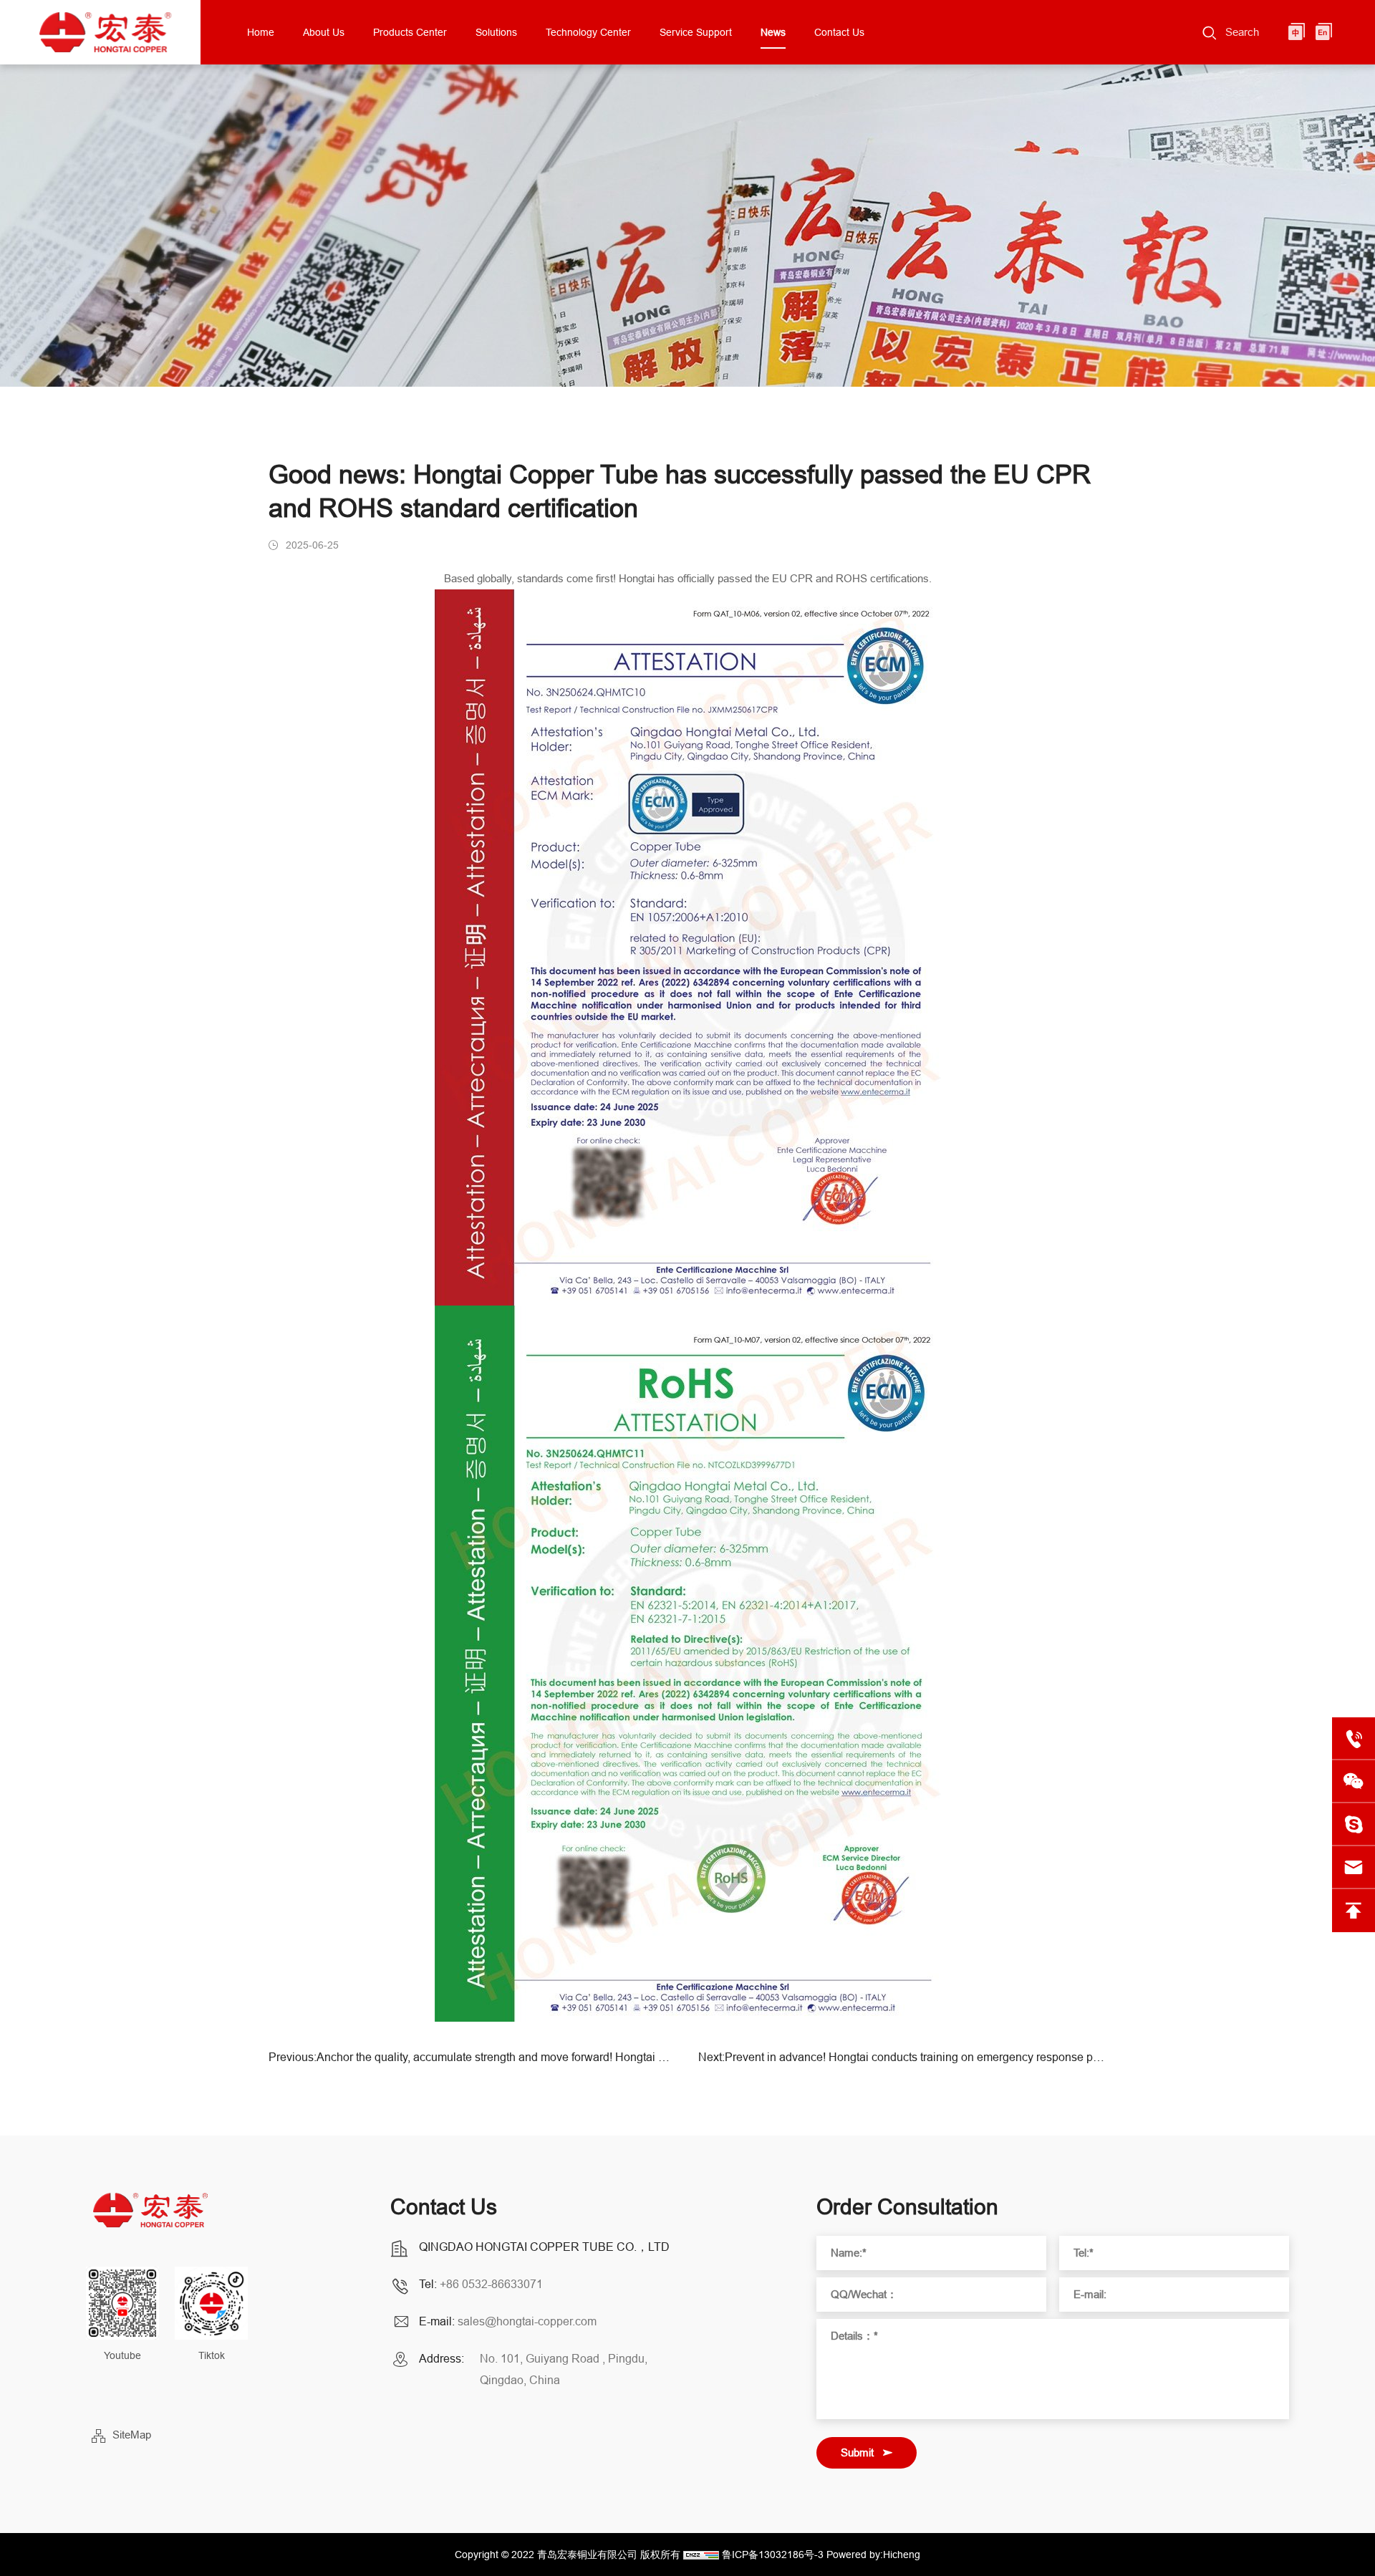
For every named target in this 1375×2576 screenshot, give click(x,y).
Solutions (496, 32)
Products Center (410, 32)
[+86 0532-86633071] (1354, 1739)
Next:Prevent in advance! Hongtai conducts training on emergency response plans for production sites (902, 2057)
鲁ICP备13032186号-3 (773, 2555)
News (773, 32)
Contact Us (839, 32)
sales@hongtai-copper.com (527, 2321)
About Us (324, 32)
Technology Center (588, 32)
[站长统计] (701, 2555)
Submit (857, 2452)
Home (261, 32)
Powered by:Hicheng (873, 2555)
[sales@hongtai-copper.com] (1354, 1825)
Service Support (696, 32)
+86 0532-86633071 (491, 2284)
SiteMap (132, 2435)
